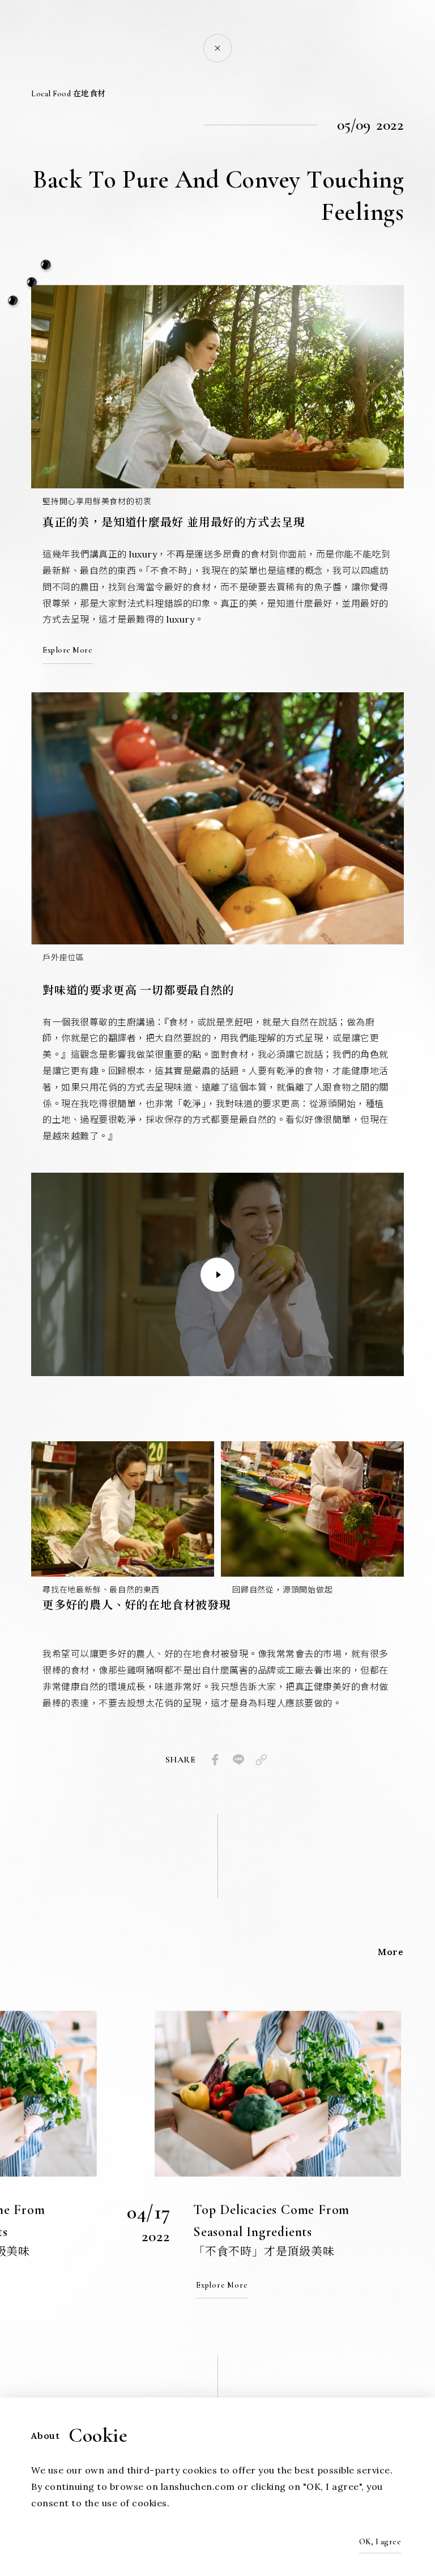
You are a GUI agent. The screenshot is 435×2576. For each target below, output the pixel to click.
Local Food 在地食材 (69, 94)
